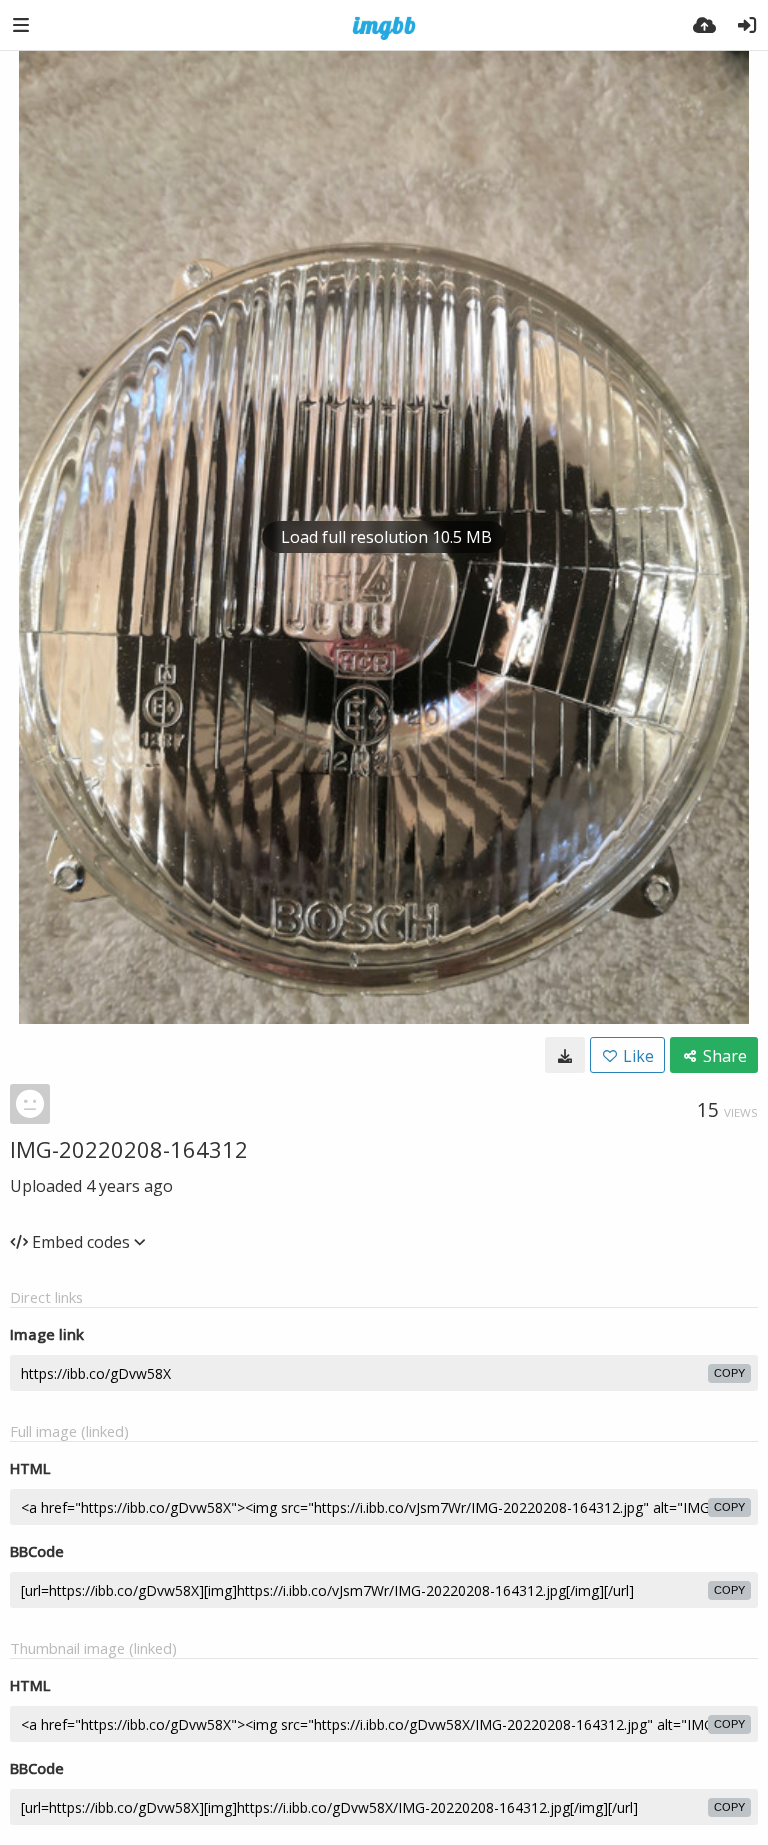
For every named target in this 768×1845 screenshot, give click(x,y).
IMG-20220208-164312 (129, 1149)
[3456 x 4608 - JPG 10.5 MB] (565, 1055)
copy (729, 1373)
